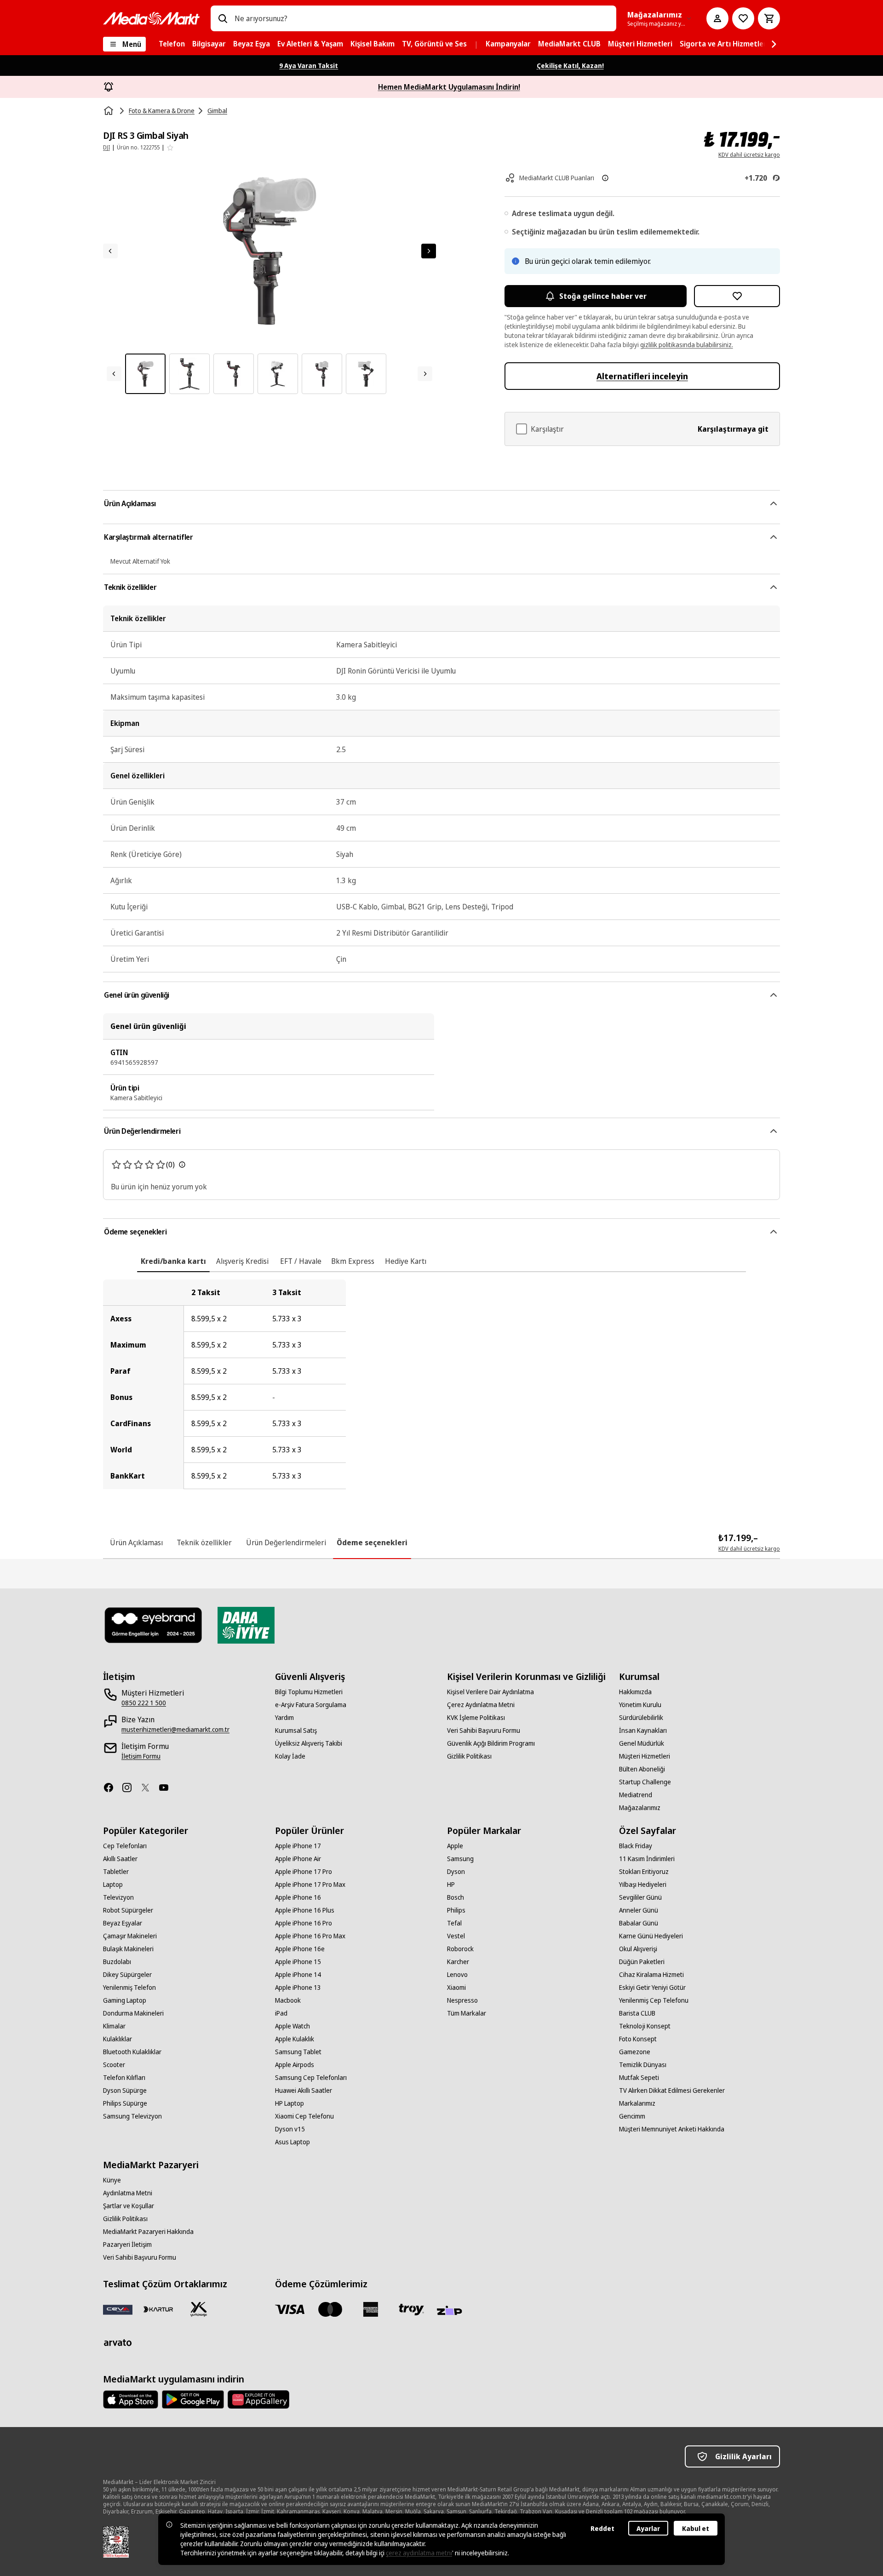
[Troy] (411, 2309)
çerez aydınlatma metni (419, 2553)
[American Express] (371, 2309)
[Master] (330, 2309)
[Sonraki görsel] (429, 251)
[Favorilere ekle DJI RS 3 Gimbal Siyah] (737, 296)
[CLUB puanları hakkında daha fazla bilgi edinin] (605, 178)
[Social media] (112, 1788)
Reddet (602, 2528)
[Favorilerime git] (743, 18)
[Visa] (290, 2309)
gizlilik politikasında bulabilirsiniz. (687, 345)
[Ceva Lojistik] (118, 2309)
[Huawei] (258, 2399)
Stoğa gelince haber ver (603, 296)
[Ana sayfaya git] (151, 18)
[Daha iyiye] (246, 1625)
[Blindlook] (154, 1625)
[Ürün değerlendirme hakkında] (182, 1165)
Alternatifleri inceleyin (642, 376)
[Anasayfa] (109, 111)
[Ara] (223, 18)
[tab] (173, 1261)
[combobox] (422, 18)
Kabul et (696, 2528)
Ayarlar (648, 2528)
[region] (441, 1384)
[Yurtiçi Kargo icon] (199, 2309)
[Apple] (131, 2399)
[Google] (193, 2399)
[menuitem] (172, 44)
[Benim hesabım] (717, 18)
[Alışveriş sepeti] (769, 18)
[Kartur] (158, 2309)
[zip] (452, 2311)
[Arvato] (118, 2342)
